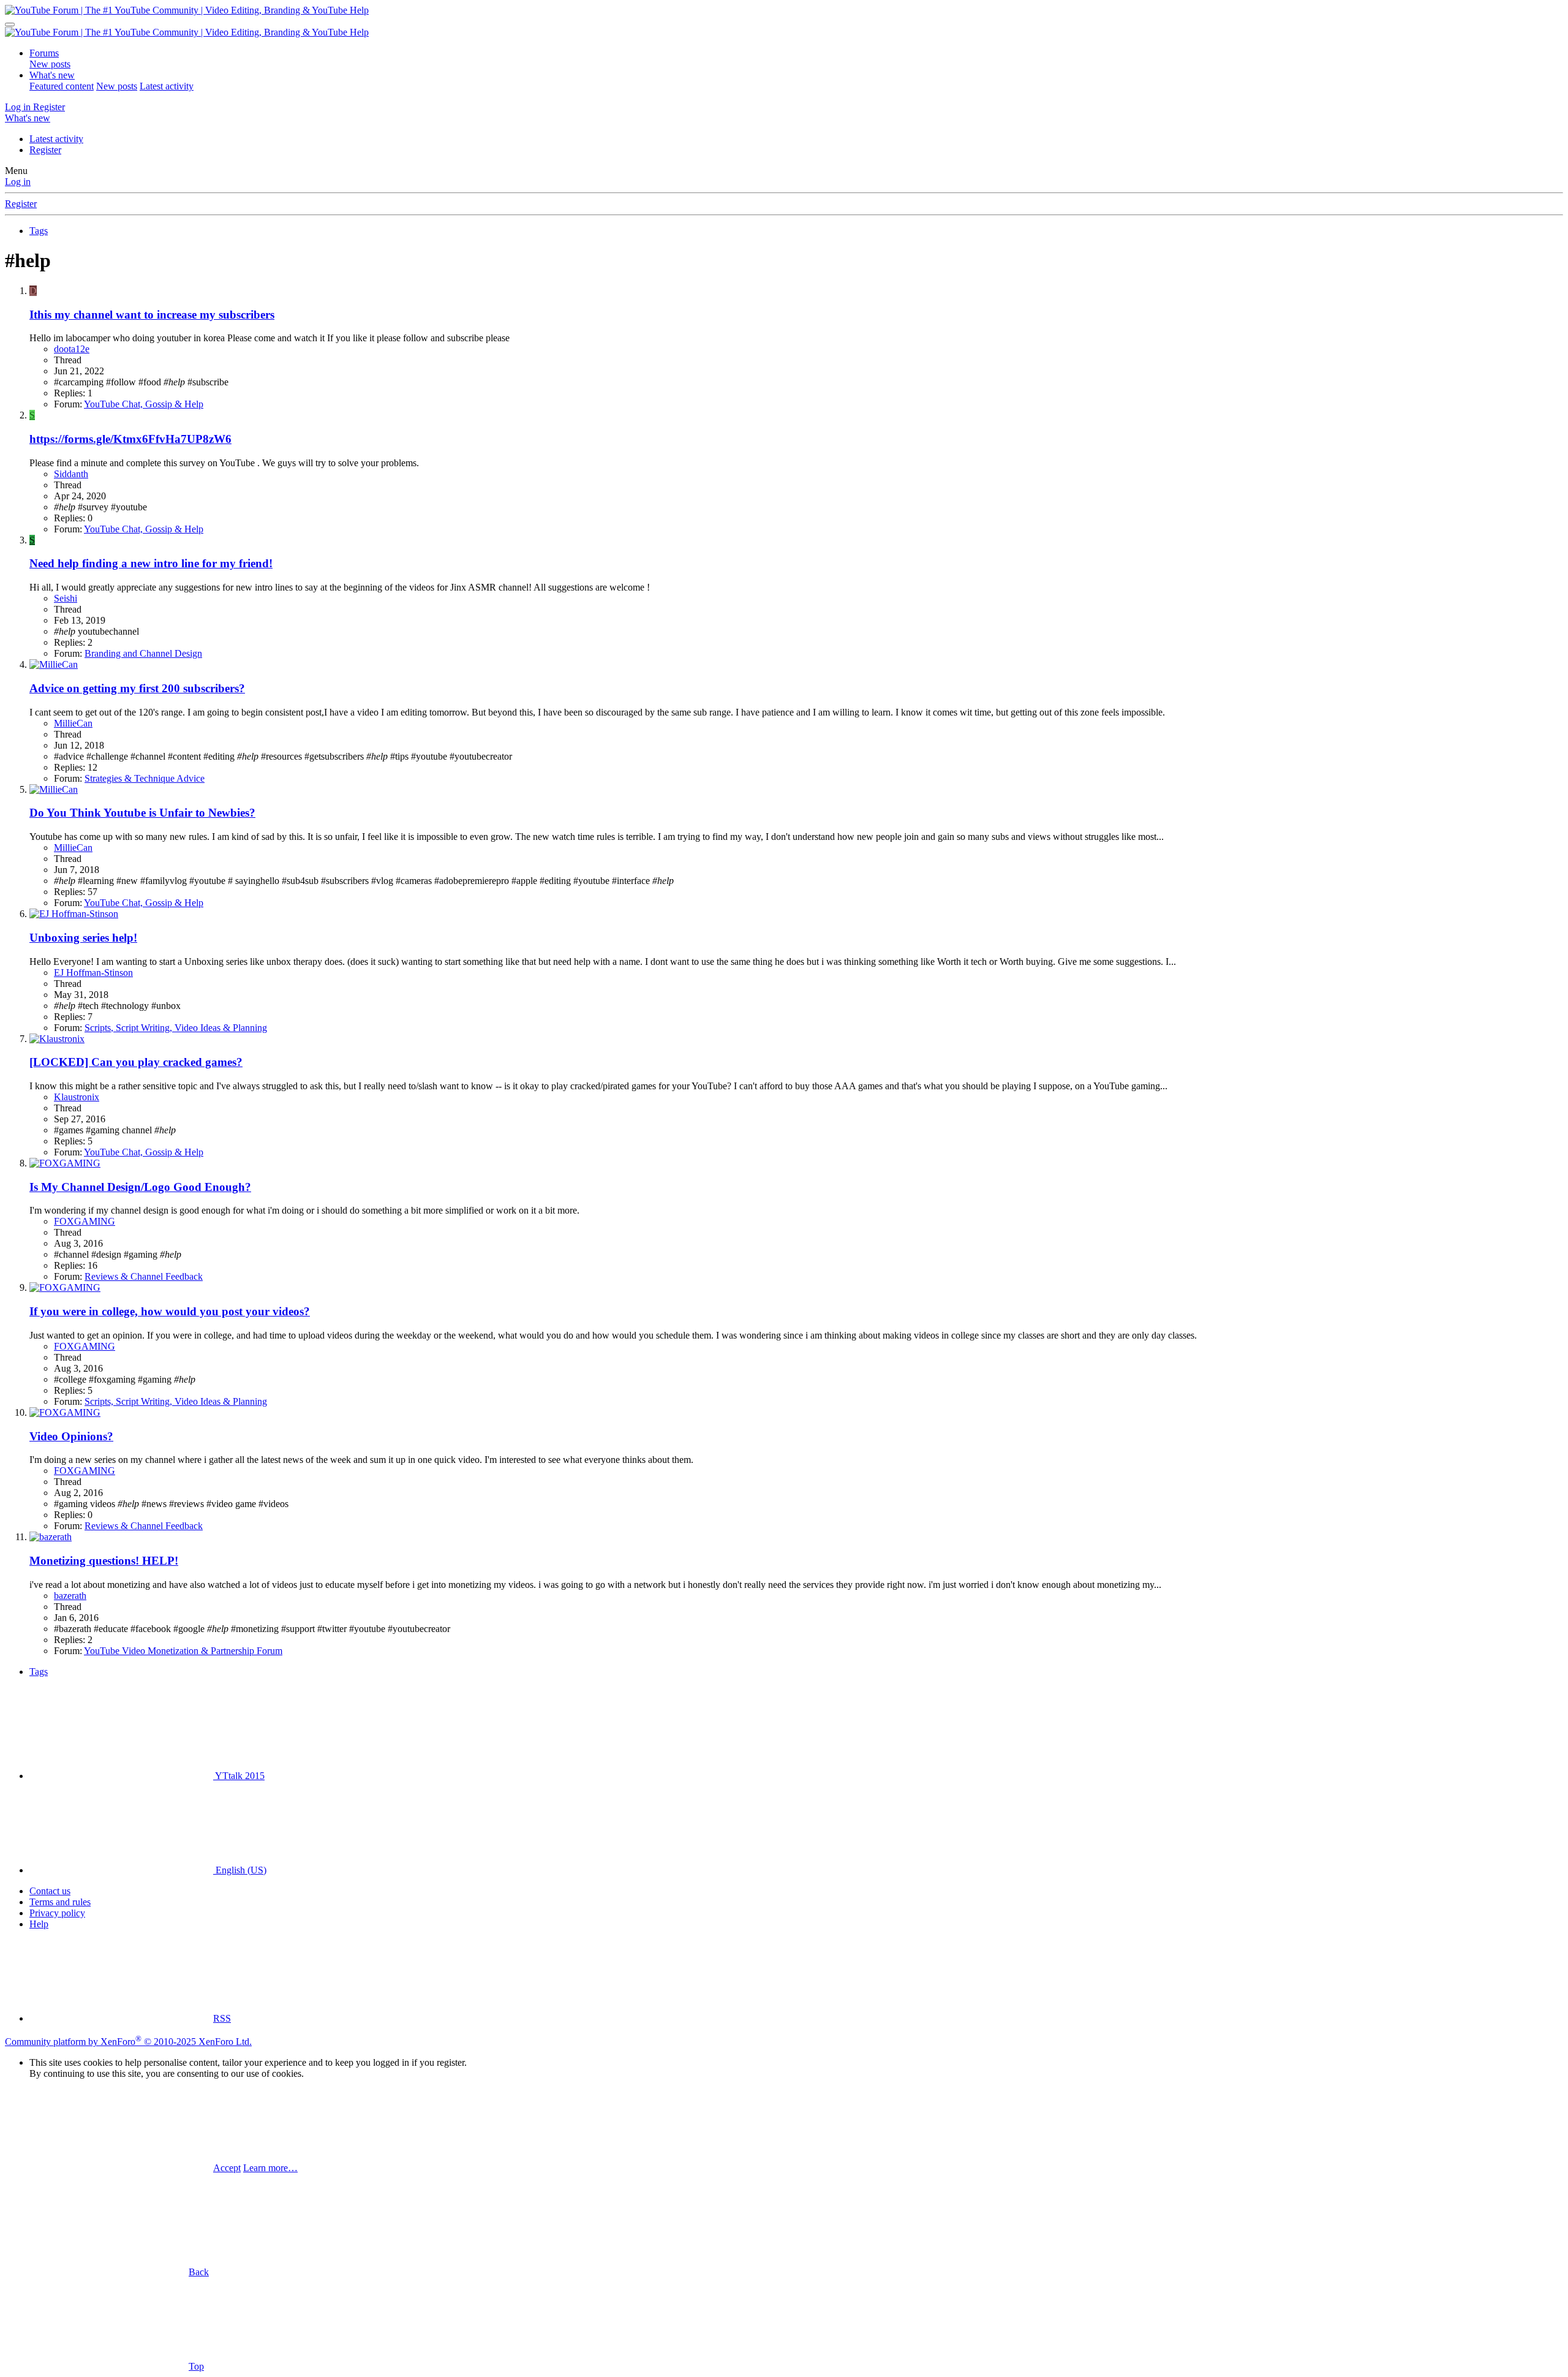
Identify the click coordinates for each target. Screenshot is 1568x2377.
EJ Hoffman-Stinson (93, 973)
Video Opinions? (71, 1436)
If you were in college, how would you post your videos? (170, 1311)
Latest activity (167, 86)
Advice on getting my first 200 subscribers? (137, 688)
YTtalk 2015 (239, 1776)
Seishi (66, 598)
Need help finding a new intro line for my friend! (151, 563)
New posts (50, 64)
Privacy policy (57, 1913)
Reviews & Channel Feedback (144, 1276)
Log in (18, 182)
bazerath (70, 1596)
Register (45, 150)
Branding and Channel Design (143, 653)
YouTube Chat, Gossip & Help (144, 404)
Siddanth (71, 474)
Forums (44, 53)
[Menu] (10, 25)
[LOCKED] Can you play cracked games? (136, 1062)
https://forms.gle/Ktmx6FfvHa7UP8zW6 (130, 439)
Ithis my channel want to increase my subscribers (152, 315)
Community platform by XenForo (128, 2042)
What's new (52, 75)
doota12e (72, 349)
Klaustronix (77, 1097)
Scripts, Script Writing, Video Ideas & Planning (176, 1028)
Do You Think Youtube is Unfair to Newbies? (142, 813)
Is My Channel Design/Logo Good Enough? (140, 1187)
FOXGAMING (85, 1221)
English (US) (240, 1870)
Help (39, 1924)
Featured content (62, 86)
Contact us (50, 1891)
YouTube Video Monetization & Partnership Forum (183, 1651)
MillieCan (73, 723)
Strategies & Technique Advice (145, 778)
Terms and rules (60, 1902)
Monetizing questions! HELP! (104, 1561)
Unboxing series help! (83, 938)
